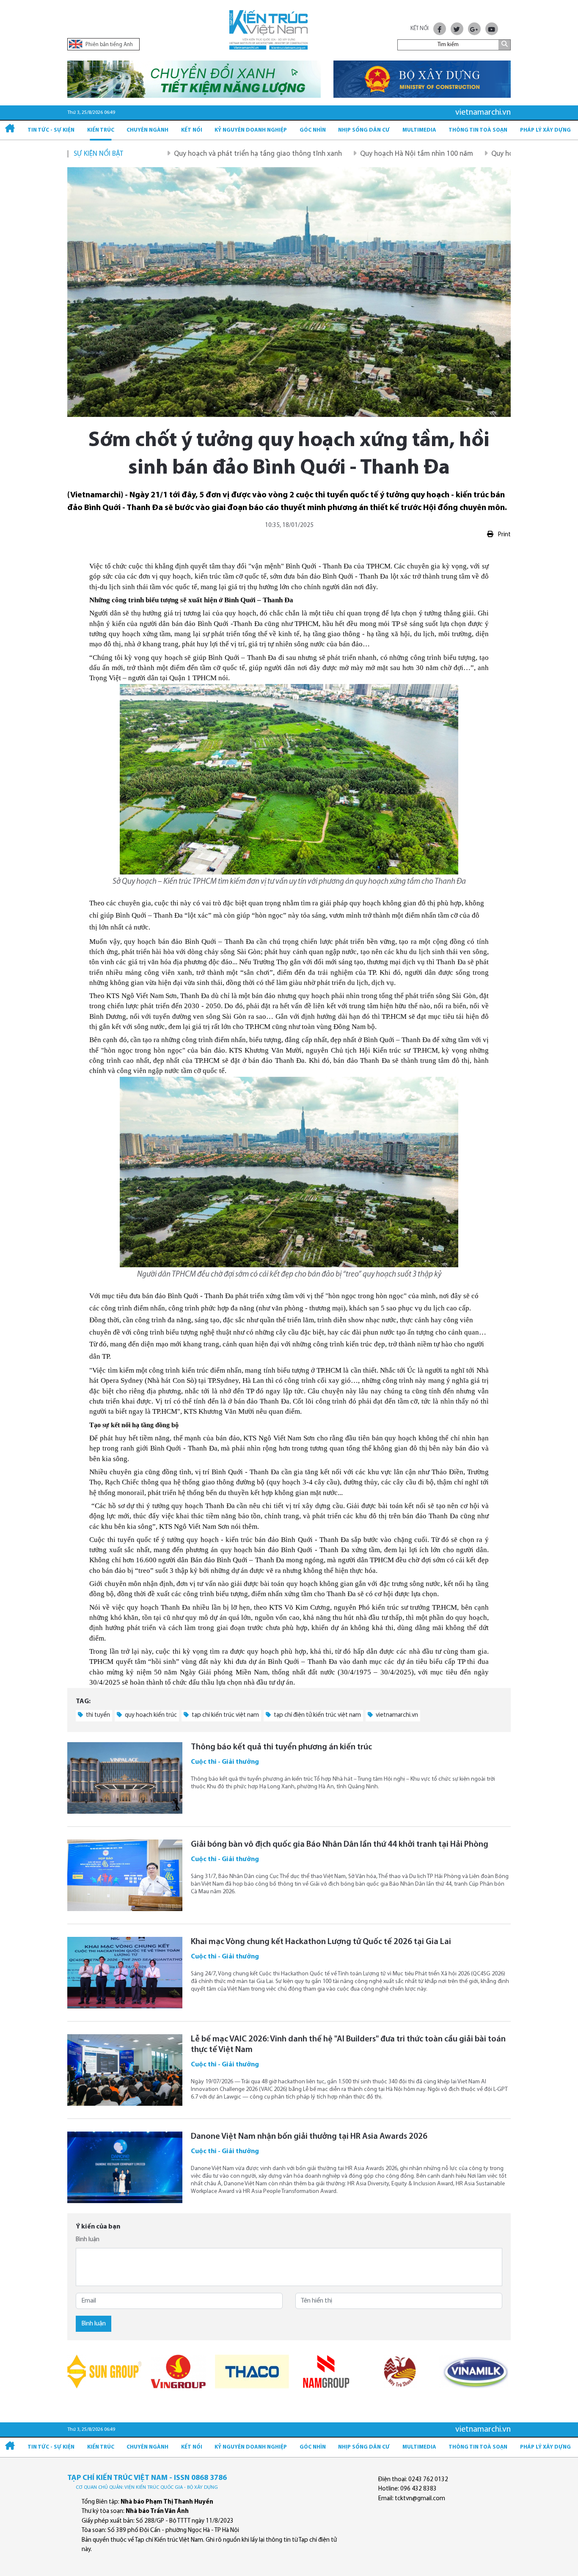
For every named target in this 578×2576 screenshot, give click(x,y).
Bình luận (88, 2240)
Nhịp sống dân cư (364, 130)
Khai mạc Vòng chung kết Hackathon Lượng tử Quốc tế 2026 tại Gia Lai (321, 1942)
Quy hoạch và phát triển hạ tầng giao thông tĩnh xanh (190, 154)
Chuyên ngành (147, 130)
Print (504, 535)
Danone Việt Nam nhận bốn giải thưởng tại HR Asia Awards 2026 (309, 2137)
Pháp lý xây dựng (545, 130)
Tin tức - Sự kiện (51, 130)
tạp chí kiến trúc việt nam (225, 1715)
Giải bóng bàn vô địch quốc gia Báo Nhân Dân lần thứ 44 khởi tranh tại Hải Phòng (340, 1845)
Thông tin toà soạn (478, 130)
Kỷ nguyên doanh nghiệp (251, 130)
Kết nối (192, 130)
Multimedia (419, 130)
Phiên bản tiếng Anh (109, 45)
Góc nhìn (313, 130)
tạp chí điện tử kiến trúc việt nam (317, 1715)
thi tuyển (97, 1715)
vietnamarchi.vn (396, 1715)
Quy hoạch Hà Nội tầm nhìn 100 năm (349, 154)
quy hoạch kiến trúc (150, 1715)
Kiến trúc (101, 130)
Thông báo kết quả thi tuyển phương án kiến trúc (281, 1747)
